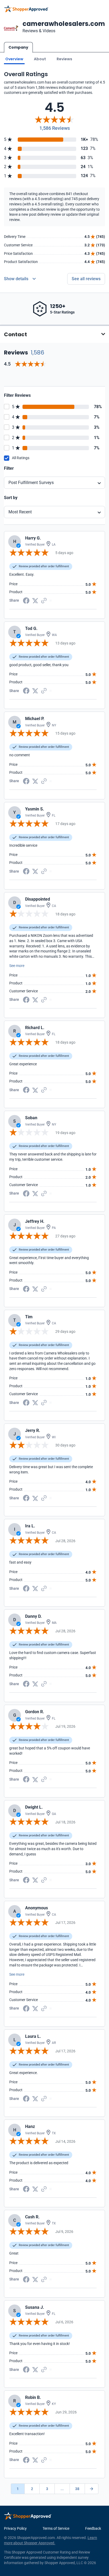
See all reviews (86, 279)
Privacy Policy (15, 2528)
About (40, 59)
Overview (14, 59)
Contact (15, 334)
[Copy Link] (44, 600)
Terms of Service (56, 2528)
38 (77, 2489)
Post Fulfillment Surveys (31, 483)
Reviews (64, 59)
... (62, 2489)
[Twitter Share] (35, 600)
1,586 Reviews (55, 128)
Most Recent (20, 512)
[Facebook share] (26, 600)
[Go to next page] (92, 2489)
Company (18, 47)
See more (17, 966)
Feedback (93, 2528)
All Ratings (21, 458)
